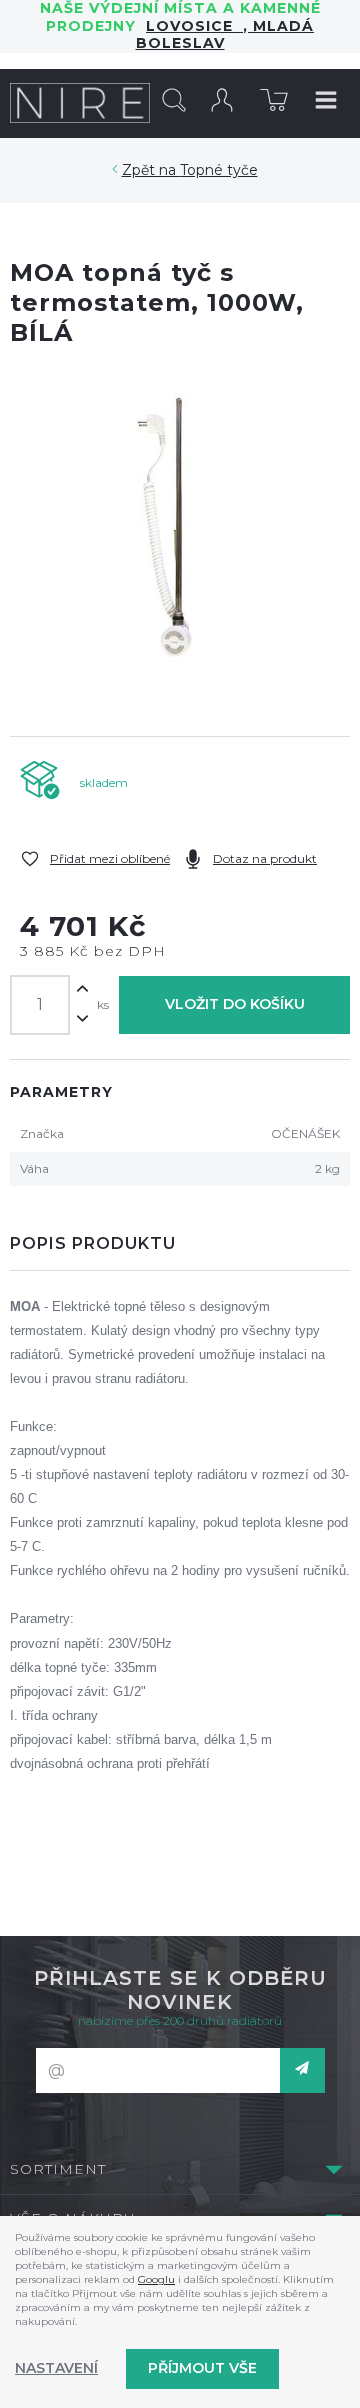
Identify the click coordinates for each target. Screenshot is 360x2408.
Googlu (156, 2279)
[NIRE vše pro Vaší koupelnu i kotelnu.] (80, 103)
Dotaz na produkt (265, 858)
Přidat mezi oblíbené (110, 858)
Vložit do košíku (235, 1004)
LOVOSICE (194, 26)
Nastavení (56, 2368)
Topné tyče (219, 170)
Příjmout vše (202, 2368)
